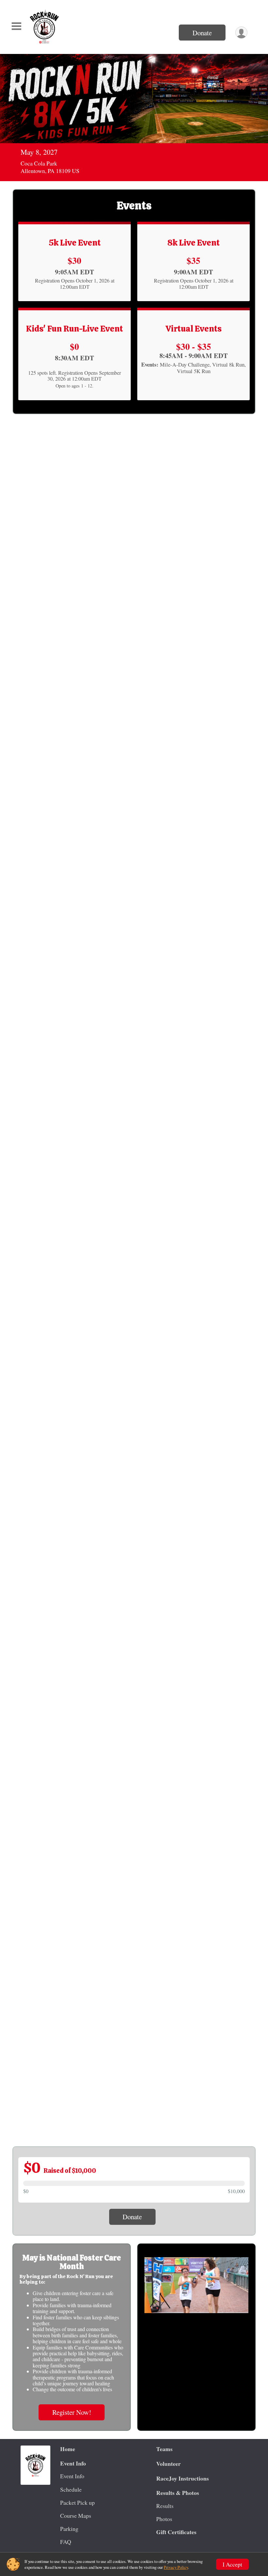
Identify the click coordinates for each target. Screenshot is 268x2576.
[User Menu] (241, 33)
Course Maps (76, 2516)
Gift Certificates (176, 2532)
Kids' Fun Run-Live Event (75, 329)
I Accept (232, 2564)
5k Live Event (75, 243)
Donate (202, 33)
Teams (164, 2449)
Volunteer (168, 2464)
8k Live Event (193, 243)
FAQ (66, 2542)
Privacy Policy (176, 2567)
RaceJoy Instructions (183, 2478)
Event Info (72, 2476)
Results (165, 2506)
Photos (164, 2519)
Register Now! (72, 2412)
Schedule (71, 2489)
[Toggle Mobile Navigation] (16, 26)
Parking (69, 2529)
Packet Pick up (77, 2502)
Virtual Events (194, 329)
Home (68, 2449)
